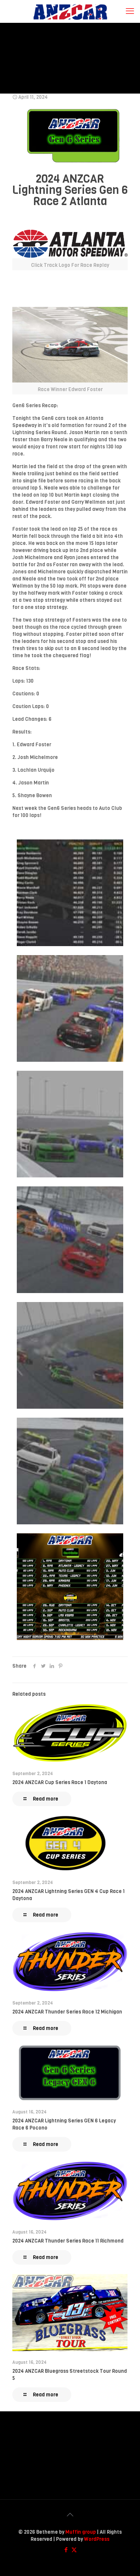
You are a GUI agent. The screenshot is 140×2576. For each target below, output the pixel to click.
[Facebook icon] (66, 2550)
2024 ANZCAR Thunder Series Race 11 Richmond (68, 2241)
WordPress (97, 2539)
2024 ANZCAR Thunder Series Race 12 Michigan (67, 2012)
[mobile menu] (130, 11)
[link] (70, 250)
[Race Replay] (70, 244)
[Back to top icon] (70, 2515)
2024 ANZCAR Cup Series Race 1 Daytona (60, 1782)
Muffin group (81, 2532)
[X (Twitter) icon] (74, 2550)
